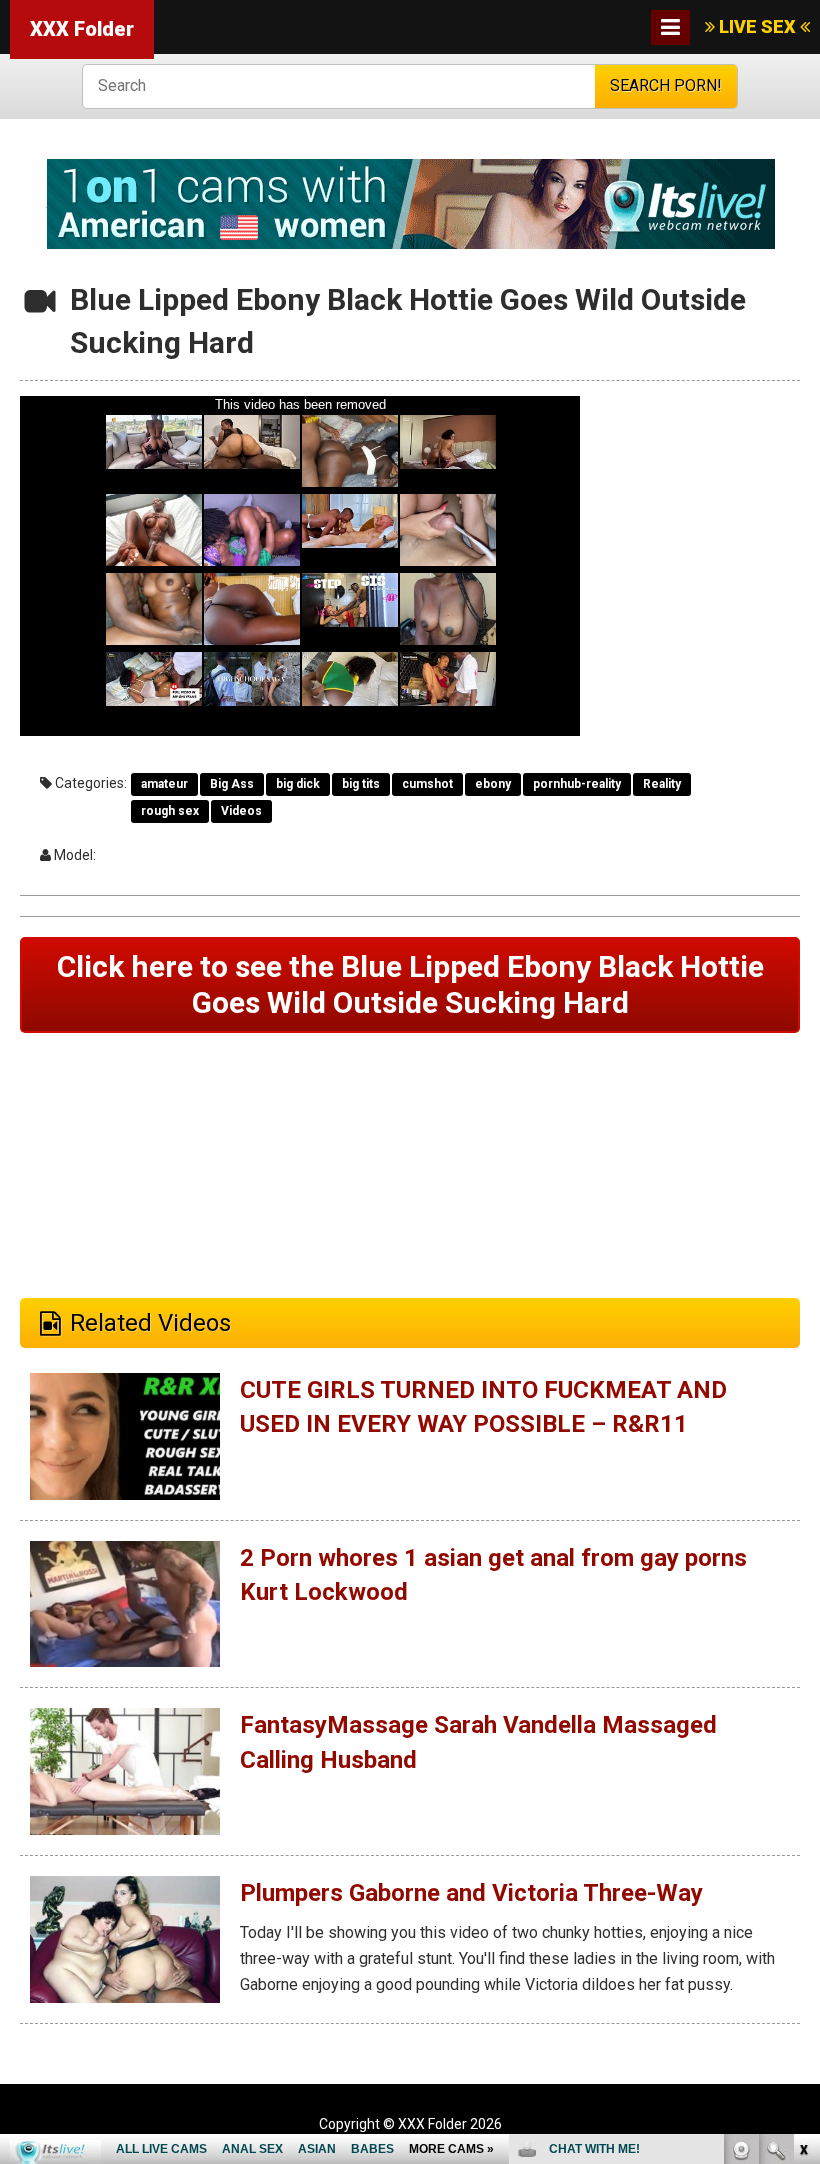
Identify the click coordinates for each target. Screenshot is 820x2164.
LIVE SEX (757, 26)
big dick (298, 784)
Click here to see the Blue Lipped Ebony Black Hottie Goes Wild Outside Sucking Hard (410, 984)
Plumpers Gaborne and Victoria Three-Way (471, 1893)
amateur (164, 784)
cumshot (427, 784)
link (802, 1851)
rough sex (170, 811)
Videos (241, 811)
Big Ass (232, 784)
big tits (361, 784)
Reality (662, 784)
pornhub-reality (577, 784)
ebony (493, 784)
